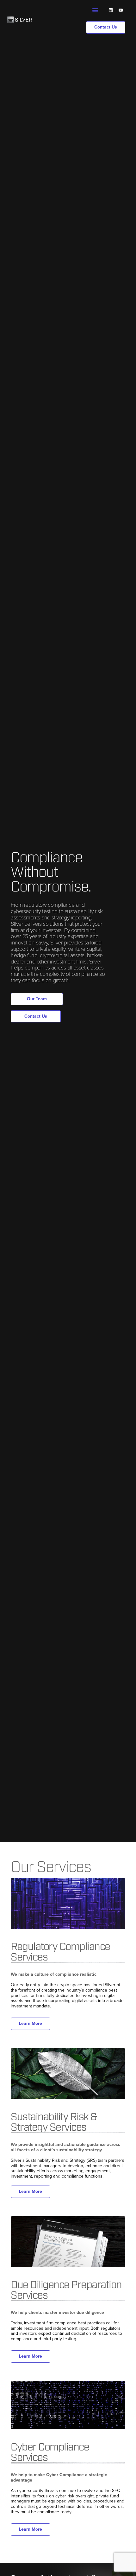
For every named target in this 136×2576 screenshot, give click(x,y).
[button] (95, 10)
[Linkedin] (111, 10)
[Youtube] (121, 10)
